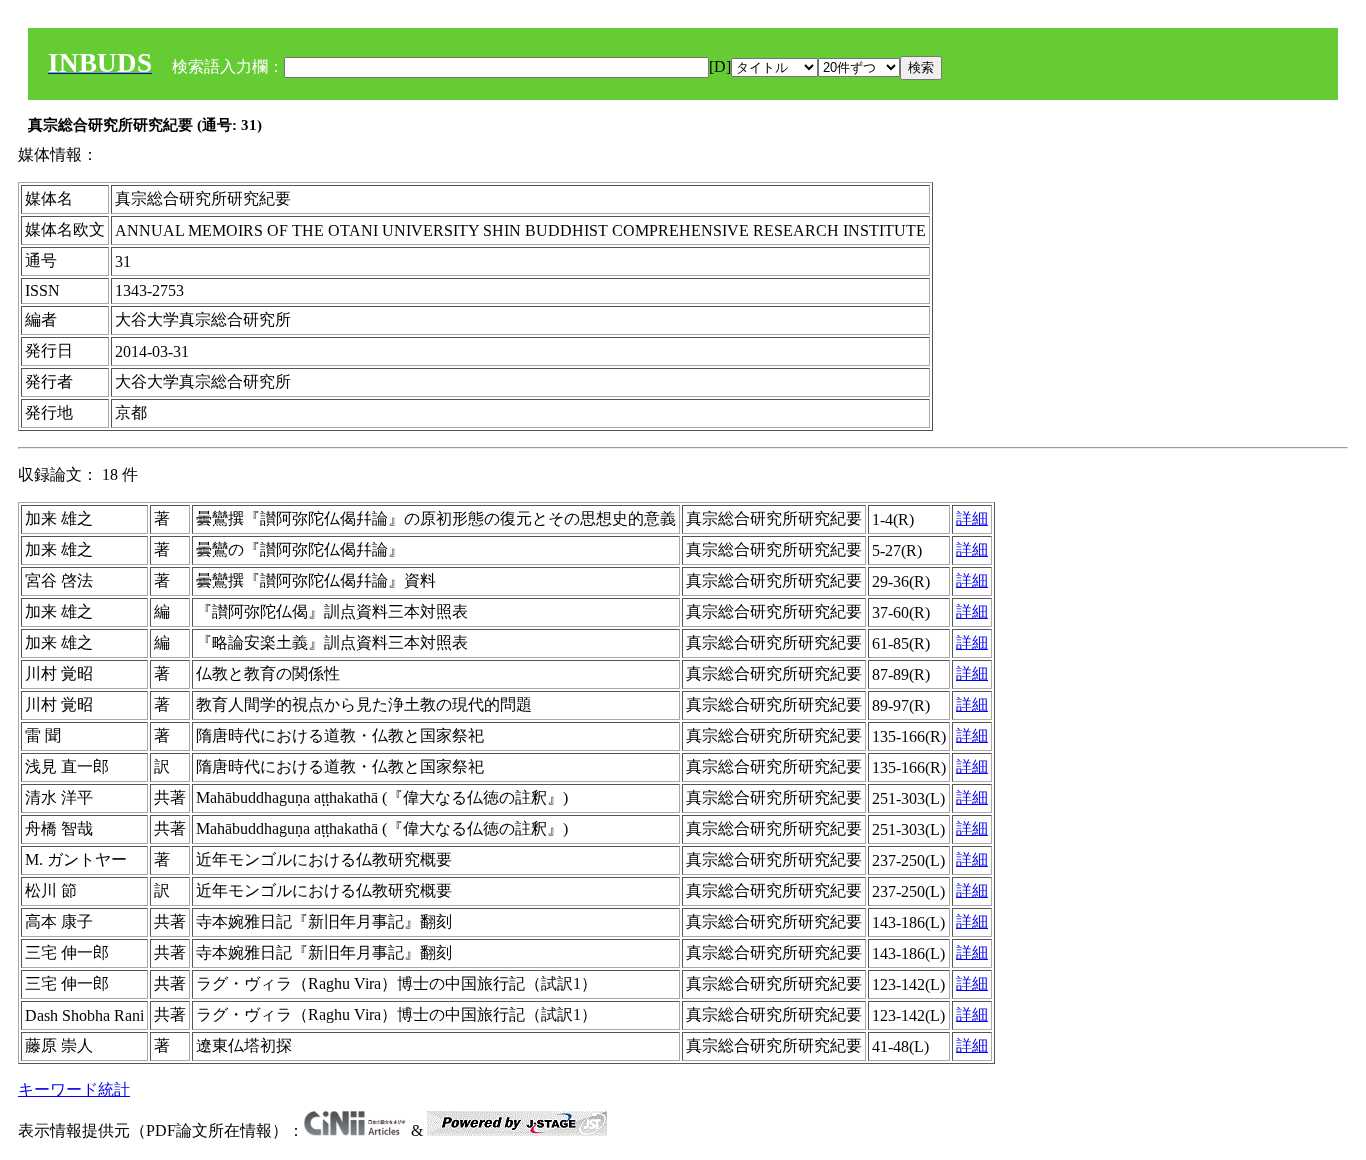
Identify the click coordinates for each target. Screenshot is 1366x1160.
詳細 (972, 518)
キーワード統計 (74, 1089)
